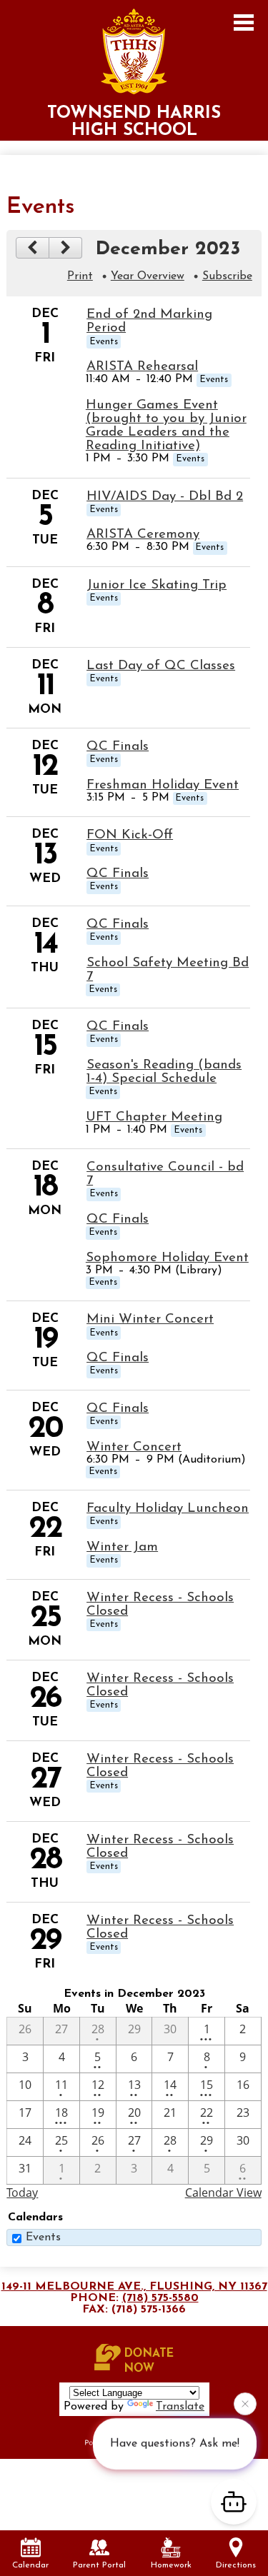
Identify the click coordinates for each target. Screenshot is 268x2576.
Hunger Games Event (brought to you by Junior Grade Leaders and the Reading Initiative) (166, 426)
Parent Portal (99, 2565)
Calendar (30, 2565)
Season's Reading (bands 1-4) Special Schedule (164, 1072)
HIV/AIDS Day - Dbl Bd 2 (165, 497)
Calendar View (223, 2192)
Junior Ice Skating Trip (157, 585)
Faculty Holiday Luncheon (168, 1509)
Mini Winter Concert (150, 1319)
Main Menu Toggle (244, 22)
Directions (236, 2565)
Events (43, 2237)
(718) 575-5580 (160, 2298)
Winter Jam (122, 1547)
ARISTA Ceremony (143, 535)
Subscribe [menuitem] (227, 276)
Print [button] (80, 276)
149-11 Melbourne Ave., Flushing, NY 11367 (134, 2287)
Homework (171, 2565)
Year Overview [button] (148, 276)
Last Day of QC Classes (161, 666)
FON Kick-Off (130, 835)
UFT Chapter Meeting (154, 1117)
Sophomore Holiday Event (167, 1258)
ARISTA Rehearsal (142, 367)
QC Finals (118, 747)
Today (22, 2192)
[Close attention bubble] (245, 2406)
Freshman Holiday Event (163, 785)
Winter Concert (134, 1447)
